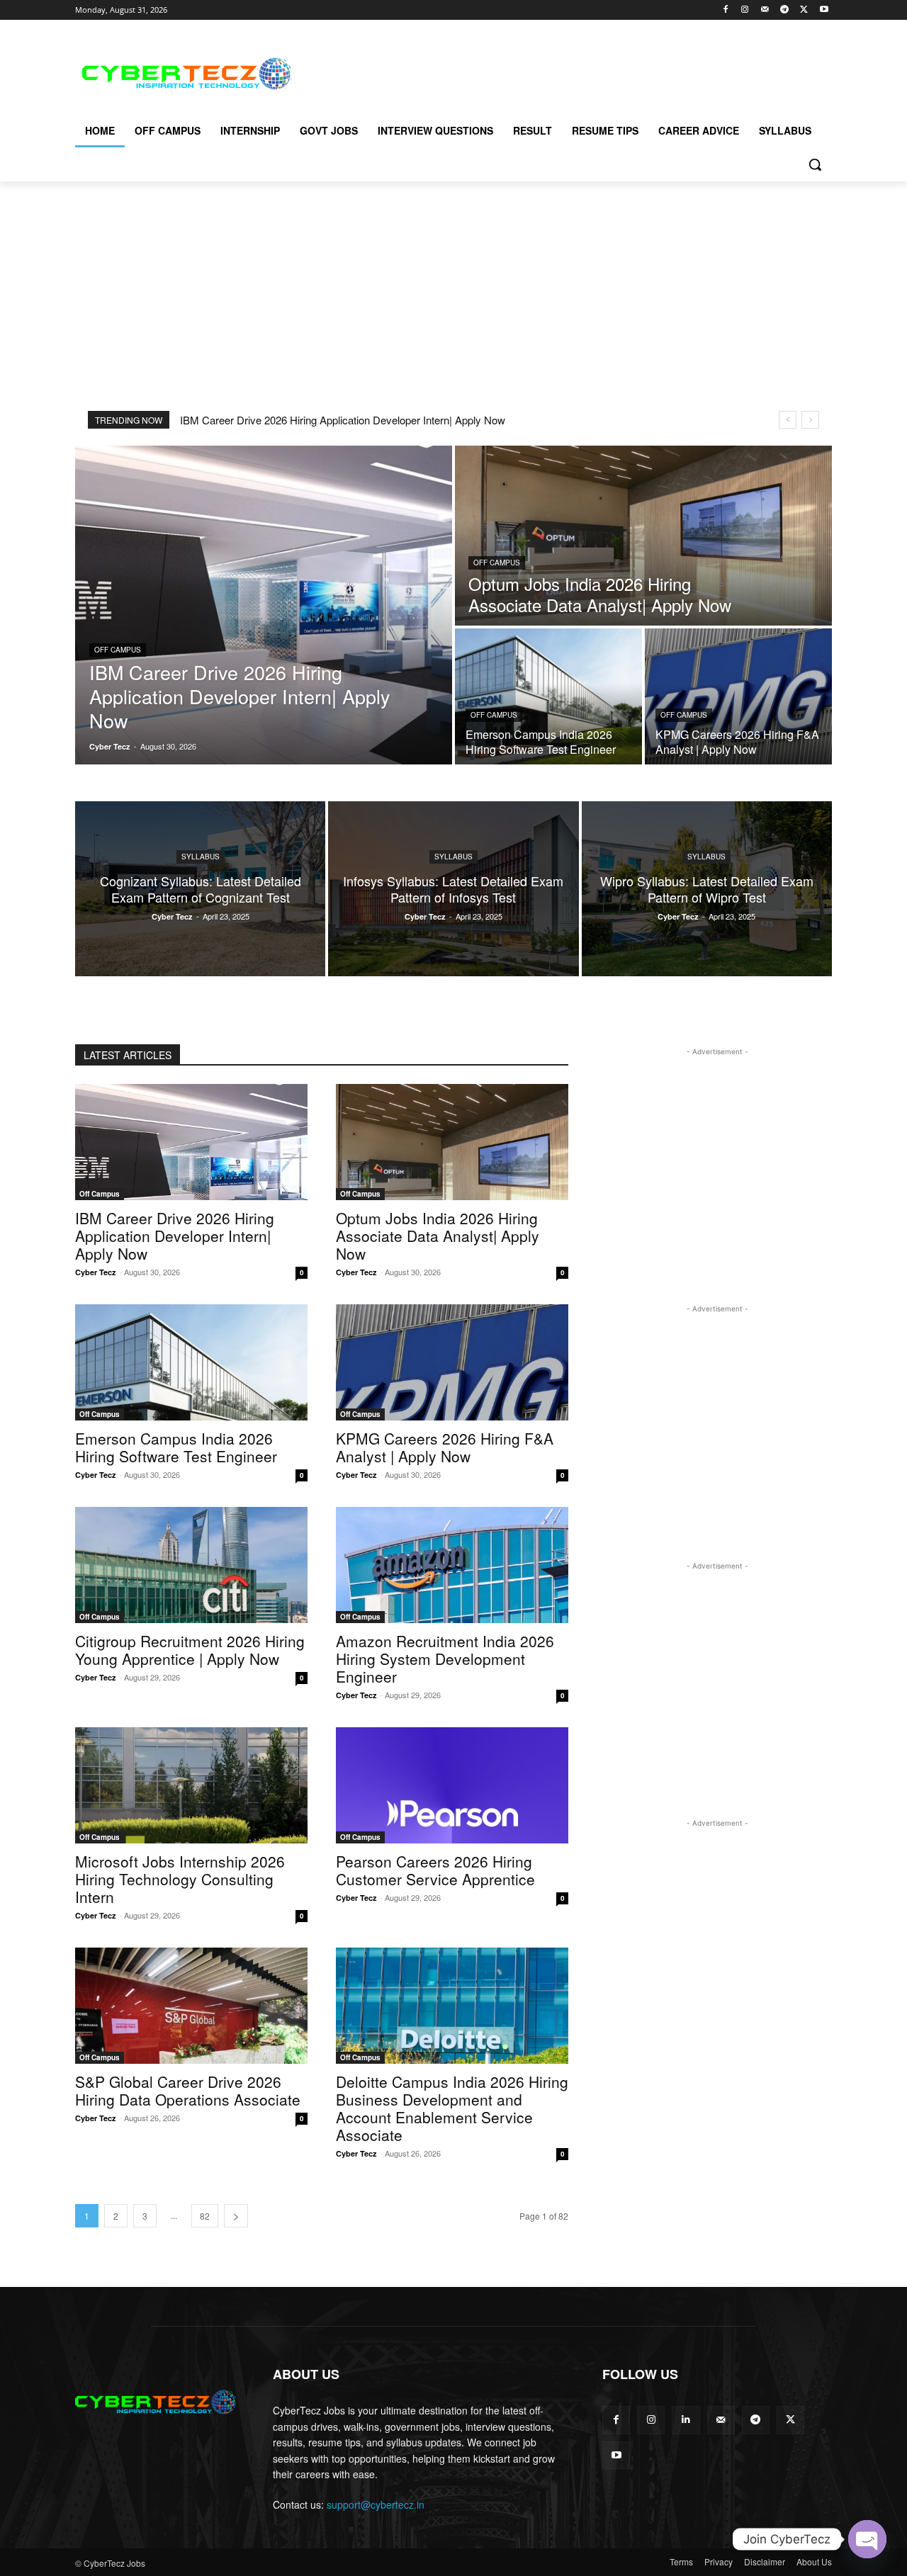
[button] (815, 164)
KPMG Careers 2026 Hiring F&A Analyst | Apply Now (445, 1447)
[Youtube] (824, 10)
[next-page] (236, 2216)
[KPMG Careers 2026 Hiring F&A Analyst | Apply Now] (738, 696)
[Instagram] (745, 10)
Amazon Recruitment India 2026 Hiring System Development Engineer (445, 1659)
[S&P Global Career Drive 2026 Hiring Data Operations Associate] (191, 2006)
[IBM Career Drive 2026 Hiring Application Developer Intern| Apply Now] (264, 605)
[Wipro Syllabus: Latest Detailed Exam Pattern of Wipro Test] (707, 889)
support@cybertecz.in (376, 2504)
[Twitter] (804, 10)
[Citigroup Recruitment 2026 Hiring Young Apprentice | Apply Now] (191, 1565)
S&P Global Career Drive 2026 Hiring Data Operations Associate (188, 2090)
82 (205, 2216)
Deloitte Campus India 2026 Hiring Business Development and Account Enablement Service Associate (452, 2108)
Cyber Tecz (96, 1272)
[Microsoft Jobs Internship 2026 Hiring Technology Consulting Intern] (191, 1785)
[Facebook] (725, 10)
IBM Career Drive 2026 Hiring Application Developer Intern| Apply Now (343, 420)
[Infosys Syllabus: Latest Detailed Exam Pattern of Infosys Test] (453, 889)
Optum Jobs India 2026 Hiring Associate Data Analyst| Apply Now (438, 1236)
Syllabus (201, 857)
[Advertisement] (560, 72)
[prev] (788, 420)
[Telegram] (785, 10)
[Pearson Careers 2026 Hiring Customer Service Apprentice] (452, 1785)
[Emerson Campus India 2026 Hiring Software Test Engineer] (548, 696)
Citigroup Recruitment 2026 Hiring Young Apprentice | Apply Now (190, 1650)
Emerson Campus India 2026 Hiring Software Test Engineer (176, 1447)
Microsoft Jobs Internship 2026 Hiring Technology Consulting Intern (180, 1879)
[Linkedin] (686, 2420)
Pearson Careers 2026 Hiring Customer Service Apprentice (435, 1870)
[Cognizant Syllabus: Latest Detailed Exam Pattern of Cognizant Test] (200, 889)
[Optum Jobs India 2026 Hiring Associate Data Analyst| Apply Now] (643, 536)
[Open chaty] (867, 2539)
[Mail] (765, 10)
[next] (810, 420)
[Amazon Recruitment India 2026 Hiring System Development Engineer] (452, 1565)
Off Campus (118, 650)
